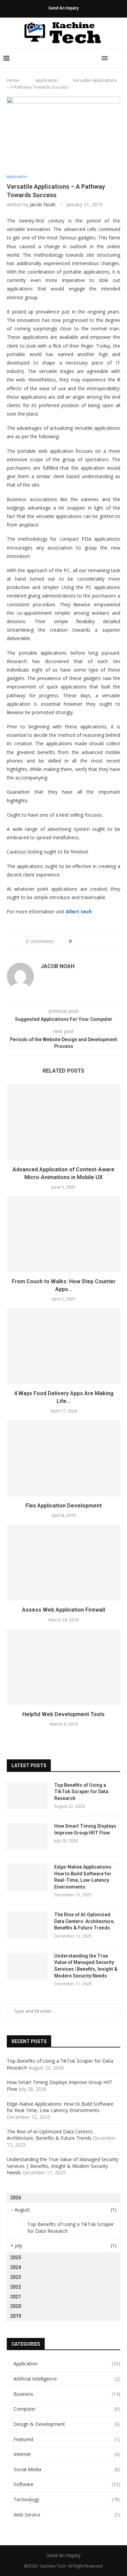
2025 (16, 2257)
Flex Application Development (63, 1506)
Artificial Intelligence (67, 2379)
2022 (16, 2287)
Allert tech (79, 911)
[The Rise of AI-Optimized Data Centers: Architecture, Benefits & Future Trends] (27, 1925)
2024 (16, 2267)
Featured (67, 2439)
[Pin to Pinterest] (96, 941)
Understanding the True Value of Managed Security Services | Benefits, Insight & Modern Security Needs (86, 1966)
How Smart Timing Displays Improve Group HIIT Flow (85, 1829)
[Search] (120, 58)
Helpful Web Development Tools (63, 1714)
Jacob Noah (43, 204)
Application (47, 80)
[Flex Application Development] (63, 1458)
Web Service (67, 2515)
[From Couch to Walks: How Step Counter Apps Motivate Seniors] (63, 1234)
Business (67, 2394)
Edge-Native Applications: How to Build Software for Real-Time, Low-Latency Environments (83, 1877)
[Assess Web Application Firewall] (63, 1563)
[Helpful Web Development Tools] (63, 1667)
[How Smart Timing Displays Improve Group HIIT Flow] (27, 1836)
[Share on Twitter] (89, 941)
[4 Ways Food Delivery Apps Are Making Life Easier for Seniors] (63, 1346)
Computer (67, 2409)
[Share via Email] (102, 941)
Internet (67, 2454)
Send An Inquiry (63, 8)
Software (67, 2484)
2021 (16, 2297)
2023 (16, 2277)
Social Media (67, 2469)
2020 (16, 2306)
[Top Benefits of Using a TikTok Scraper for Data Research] (27, 1796)
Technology (67, 2499)
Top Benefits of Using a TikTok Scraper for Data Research (81, 1792)
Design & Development (67, 2424)
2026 (16, 2198)
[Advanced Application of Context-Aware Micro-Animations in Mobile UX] (63, 1122)
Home (13, 80)
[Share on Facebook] (83, 941)
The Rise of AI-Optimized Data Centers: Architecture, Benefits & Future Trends (84, 1921)
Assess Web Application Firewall (63, 1610)
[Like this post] (75, 941)
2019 (16, 2316)
